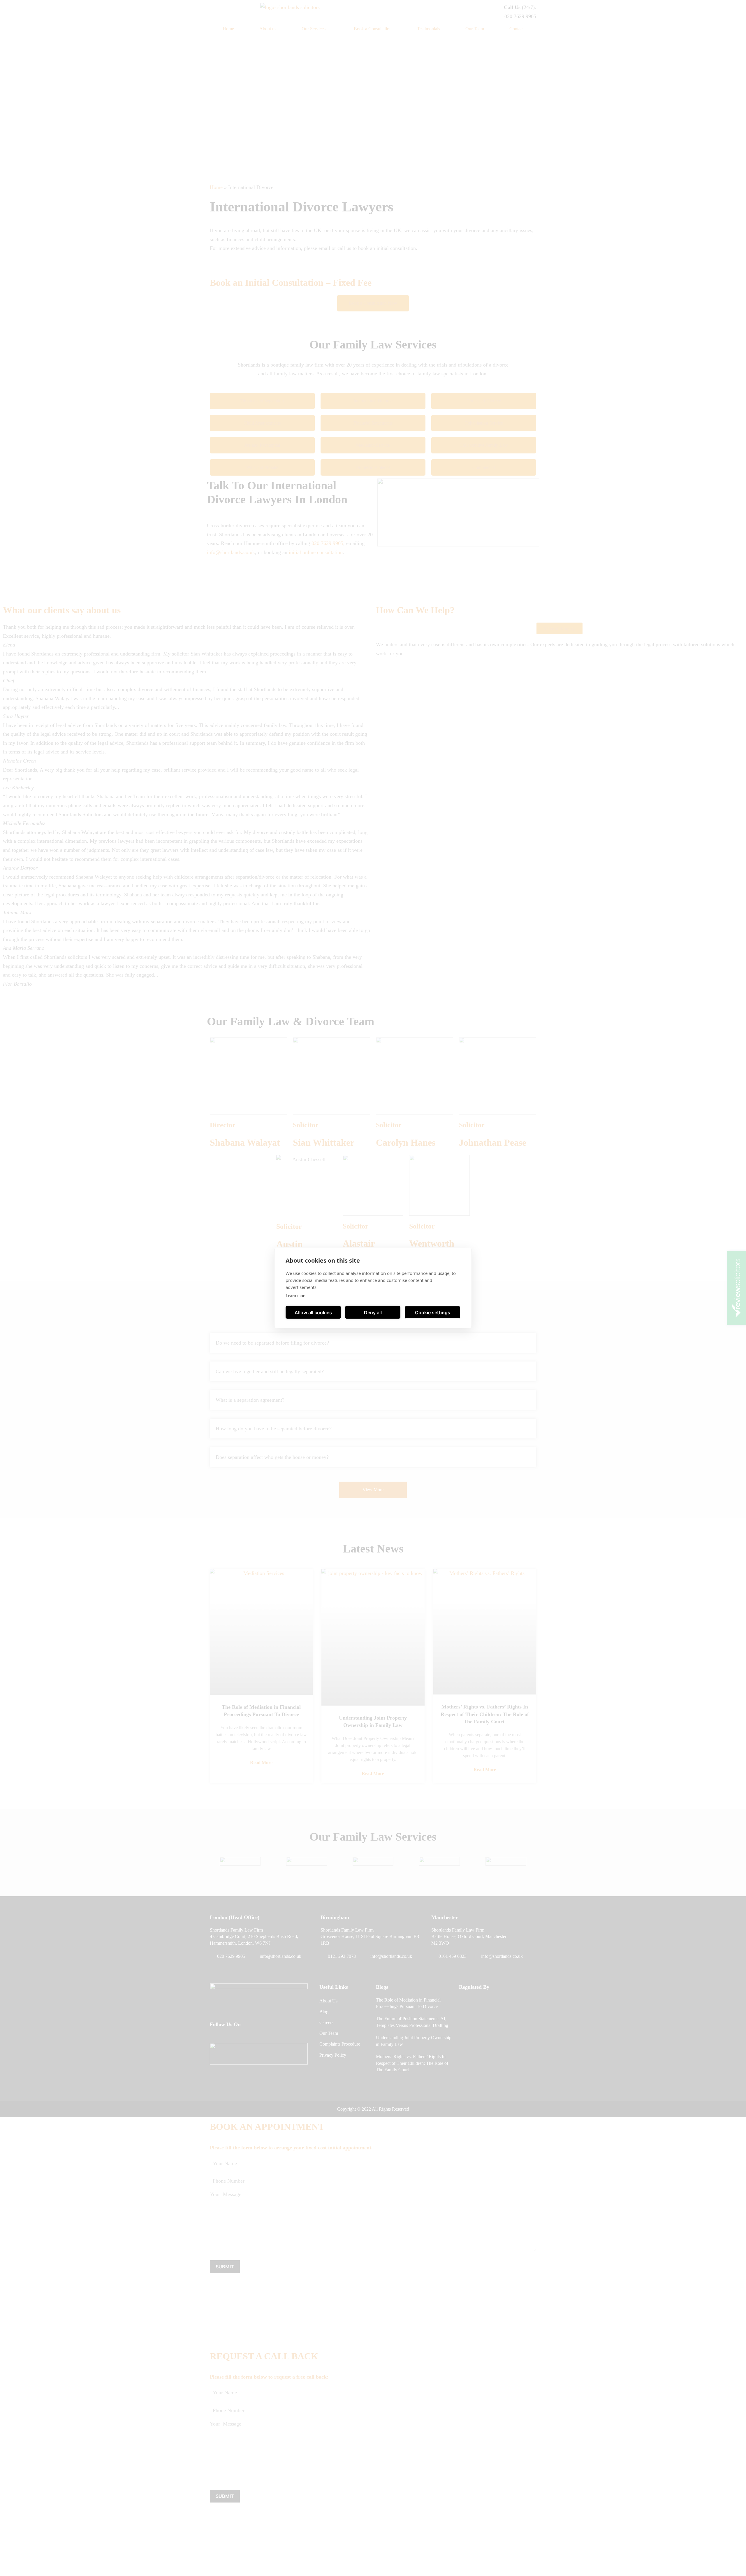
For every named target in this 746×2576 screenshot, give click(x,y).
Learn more (296, 1296)
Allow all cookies (313, 1312)
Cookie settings (433, 1312)
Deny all (373, 1312)
